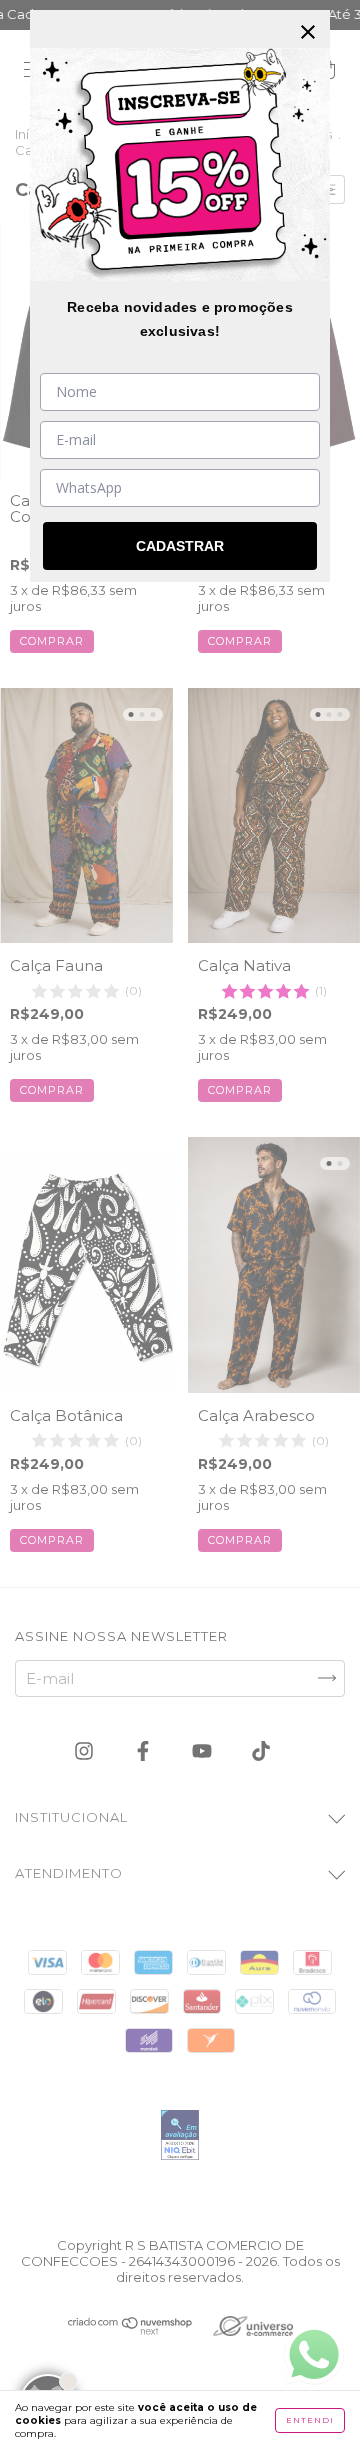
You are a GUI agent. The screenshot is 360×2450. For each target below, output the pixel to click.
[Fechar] (308, 32)
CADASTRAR (180, 546)
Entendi (310, 2420)
